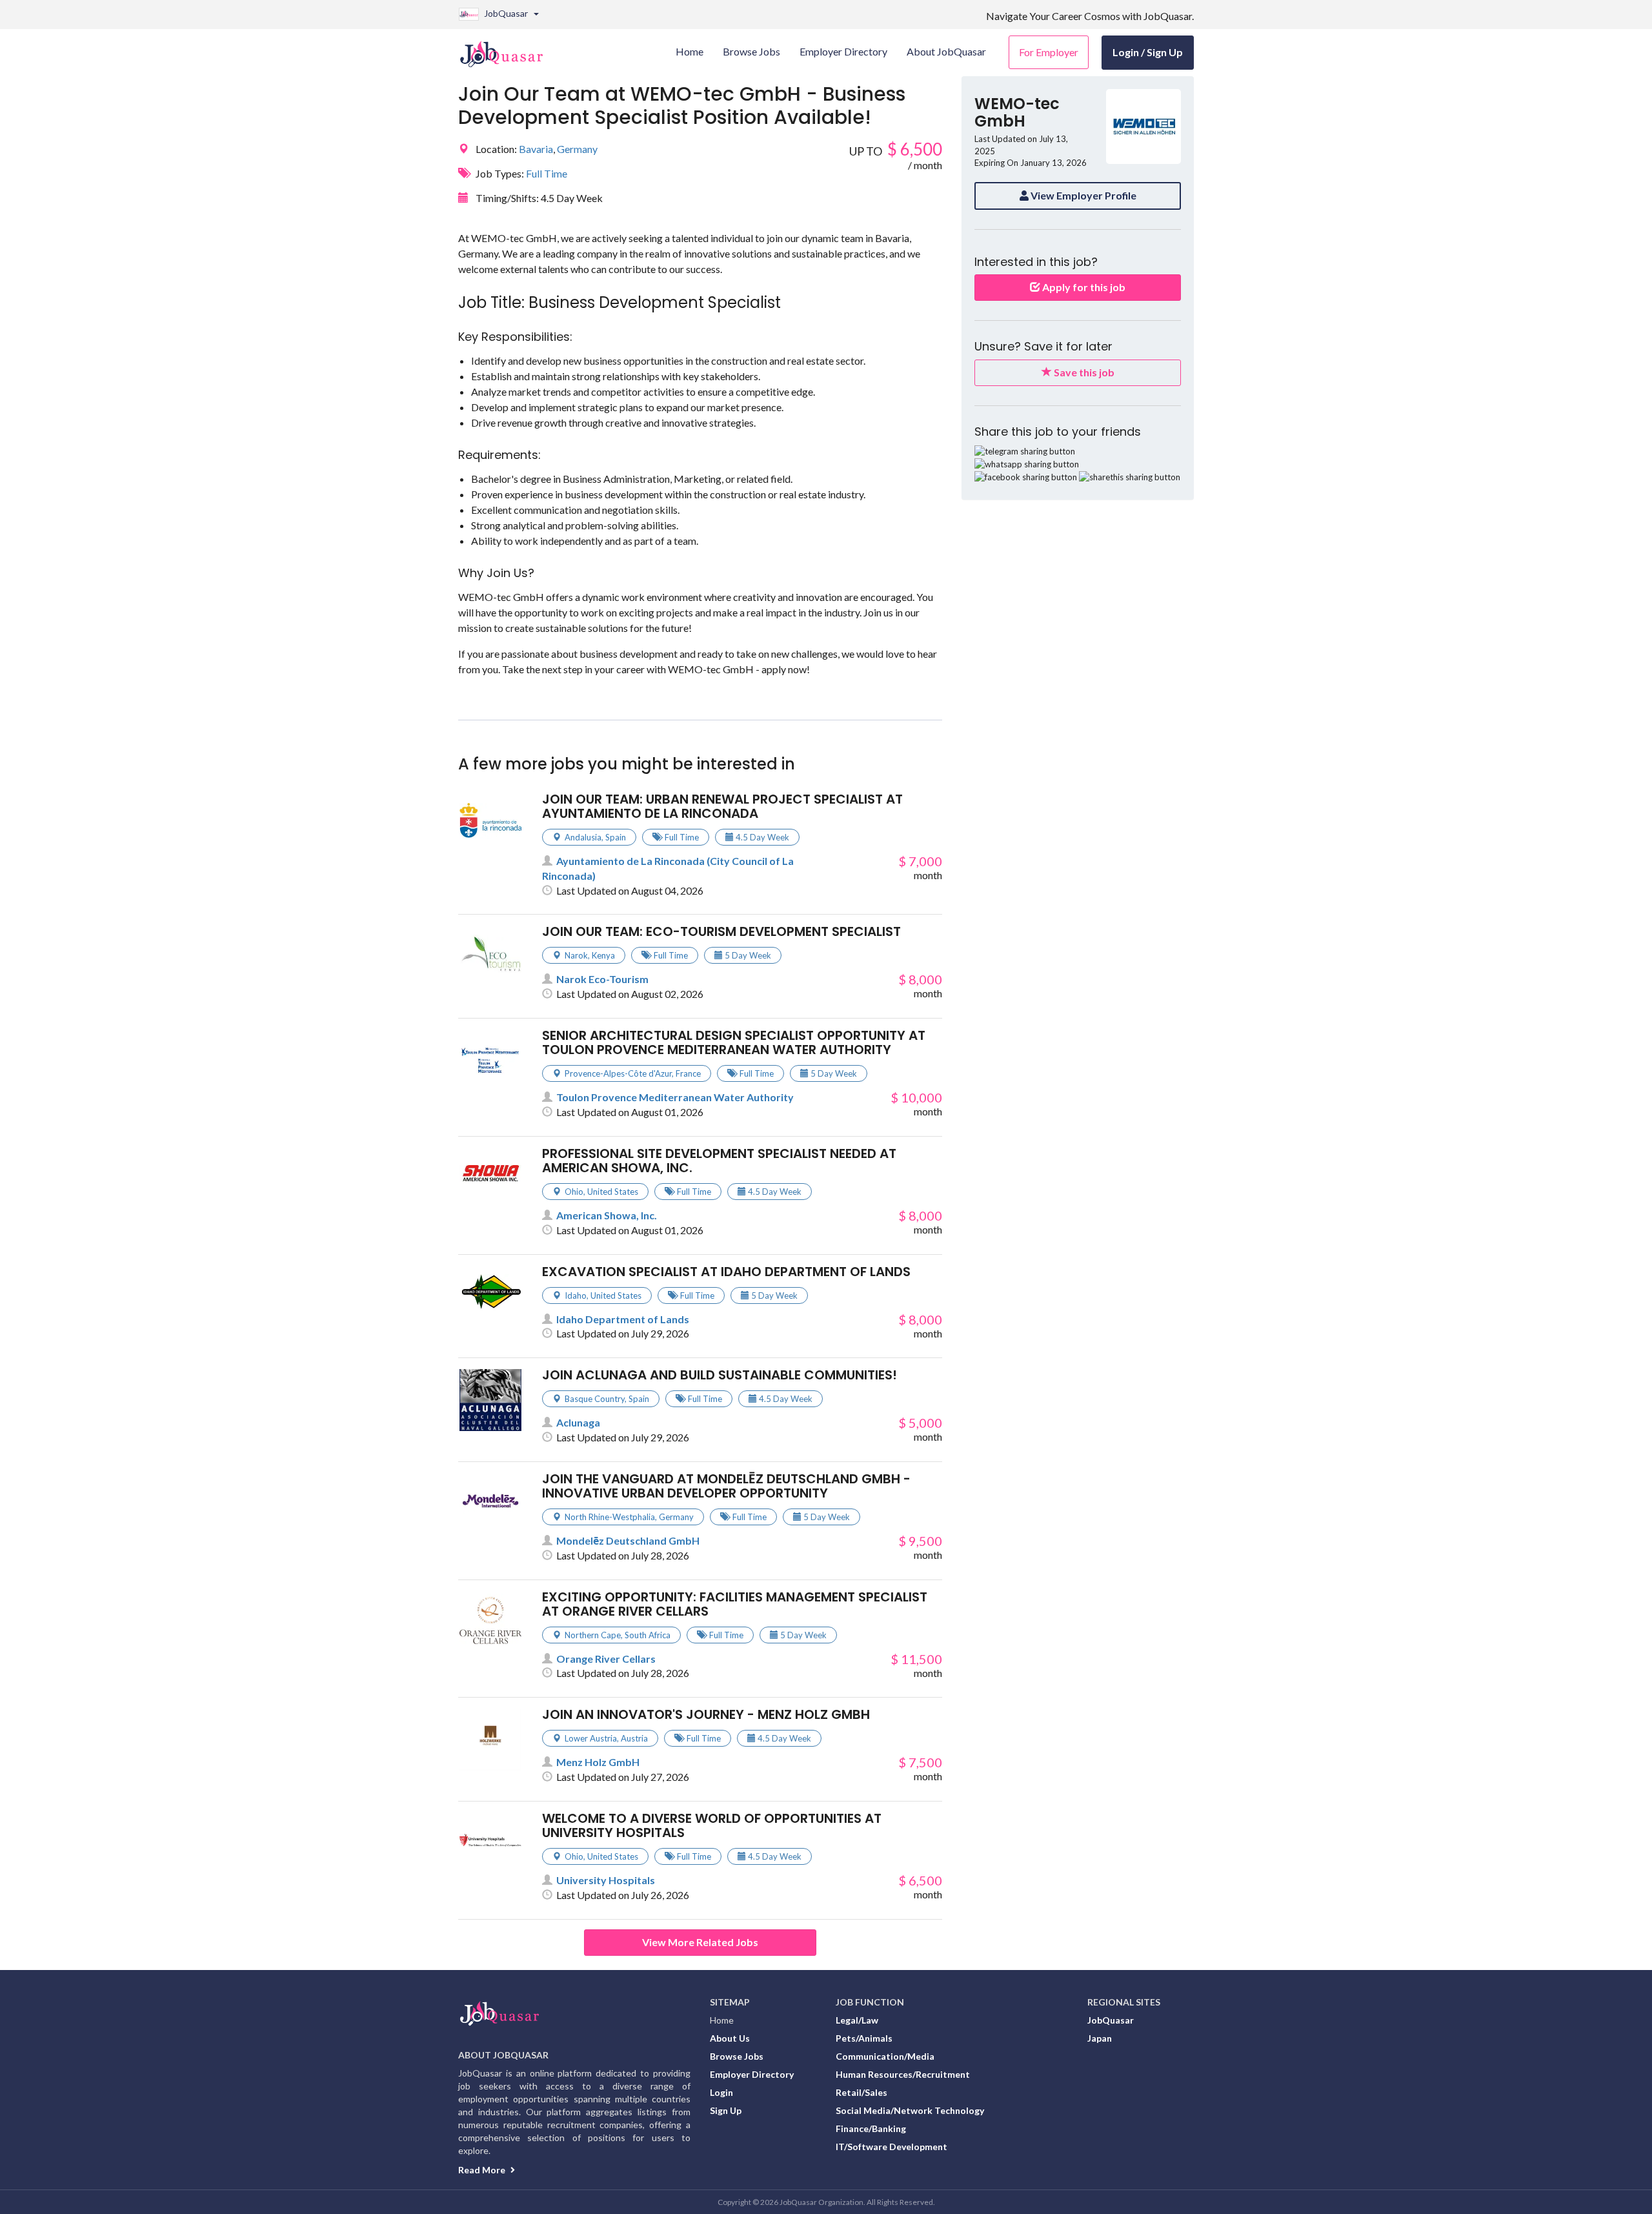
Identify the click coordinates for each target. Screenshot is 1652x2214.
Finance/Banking (871, 2128)
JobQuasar (1111, 2020)
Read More (483, 2170)
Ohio (574, 1192)
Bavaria (536, 149)
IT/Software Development (891, 2147)
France (688, 1073)
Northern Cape (593, 1635)
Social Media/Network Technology (910, 2110)
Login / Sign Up (1148, 52)
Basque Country (595, 1399)
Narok (576, 955)
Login (721, 2092)
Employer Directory (752, 2074)
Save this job (1083, 372)
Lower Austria (591, 1738)
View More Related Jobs (700, 1942)
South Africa (648, 1635)
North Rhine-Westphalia (610, 1517)
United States (613, 1192)
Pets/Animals (864, 2038)
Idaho (576, 1295)
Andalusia (583, 837)
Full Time (547, 173)
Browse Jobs (737, 2056)
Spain (616, 837)
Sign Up (726, 2110)
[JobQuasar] (508, 49)
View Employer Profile (1083, 195)
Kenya (603, 955)
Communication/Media (885, 2056)
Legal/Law (857, 2020)
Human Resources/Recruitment (903, 2074)
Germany (577, 149)
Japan (1100, 2038)
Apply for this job (1083, 287)
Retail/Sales (861, 2092)
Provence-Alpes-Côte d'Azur (618, 1073)
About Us (730, 2038)
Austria (634, 1738)
